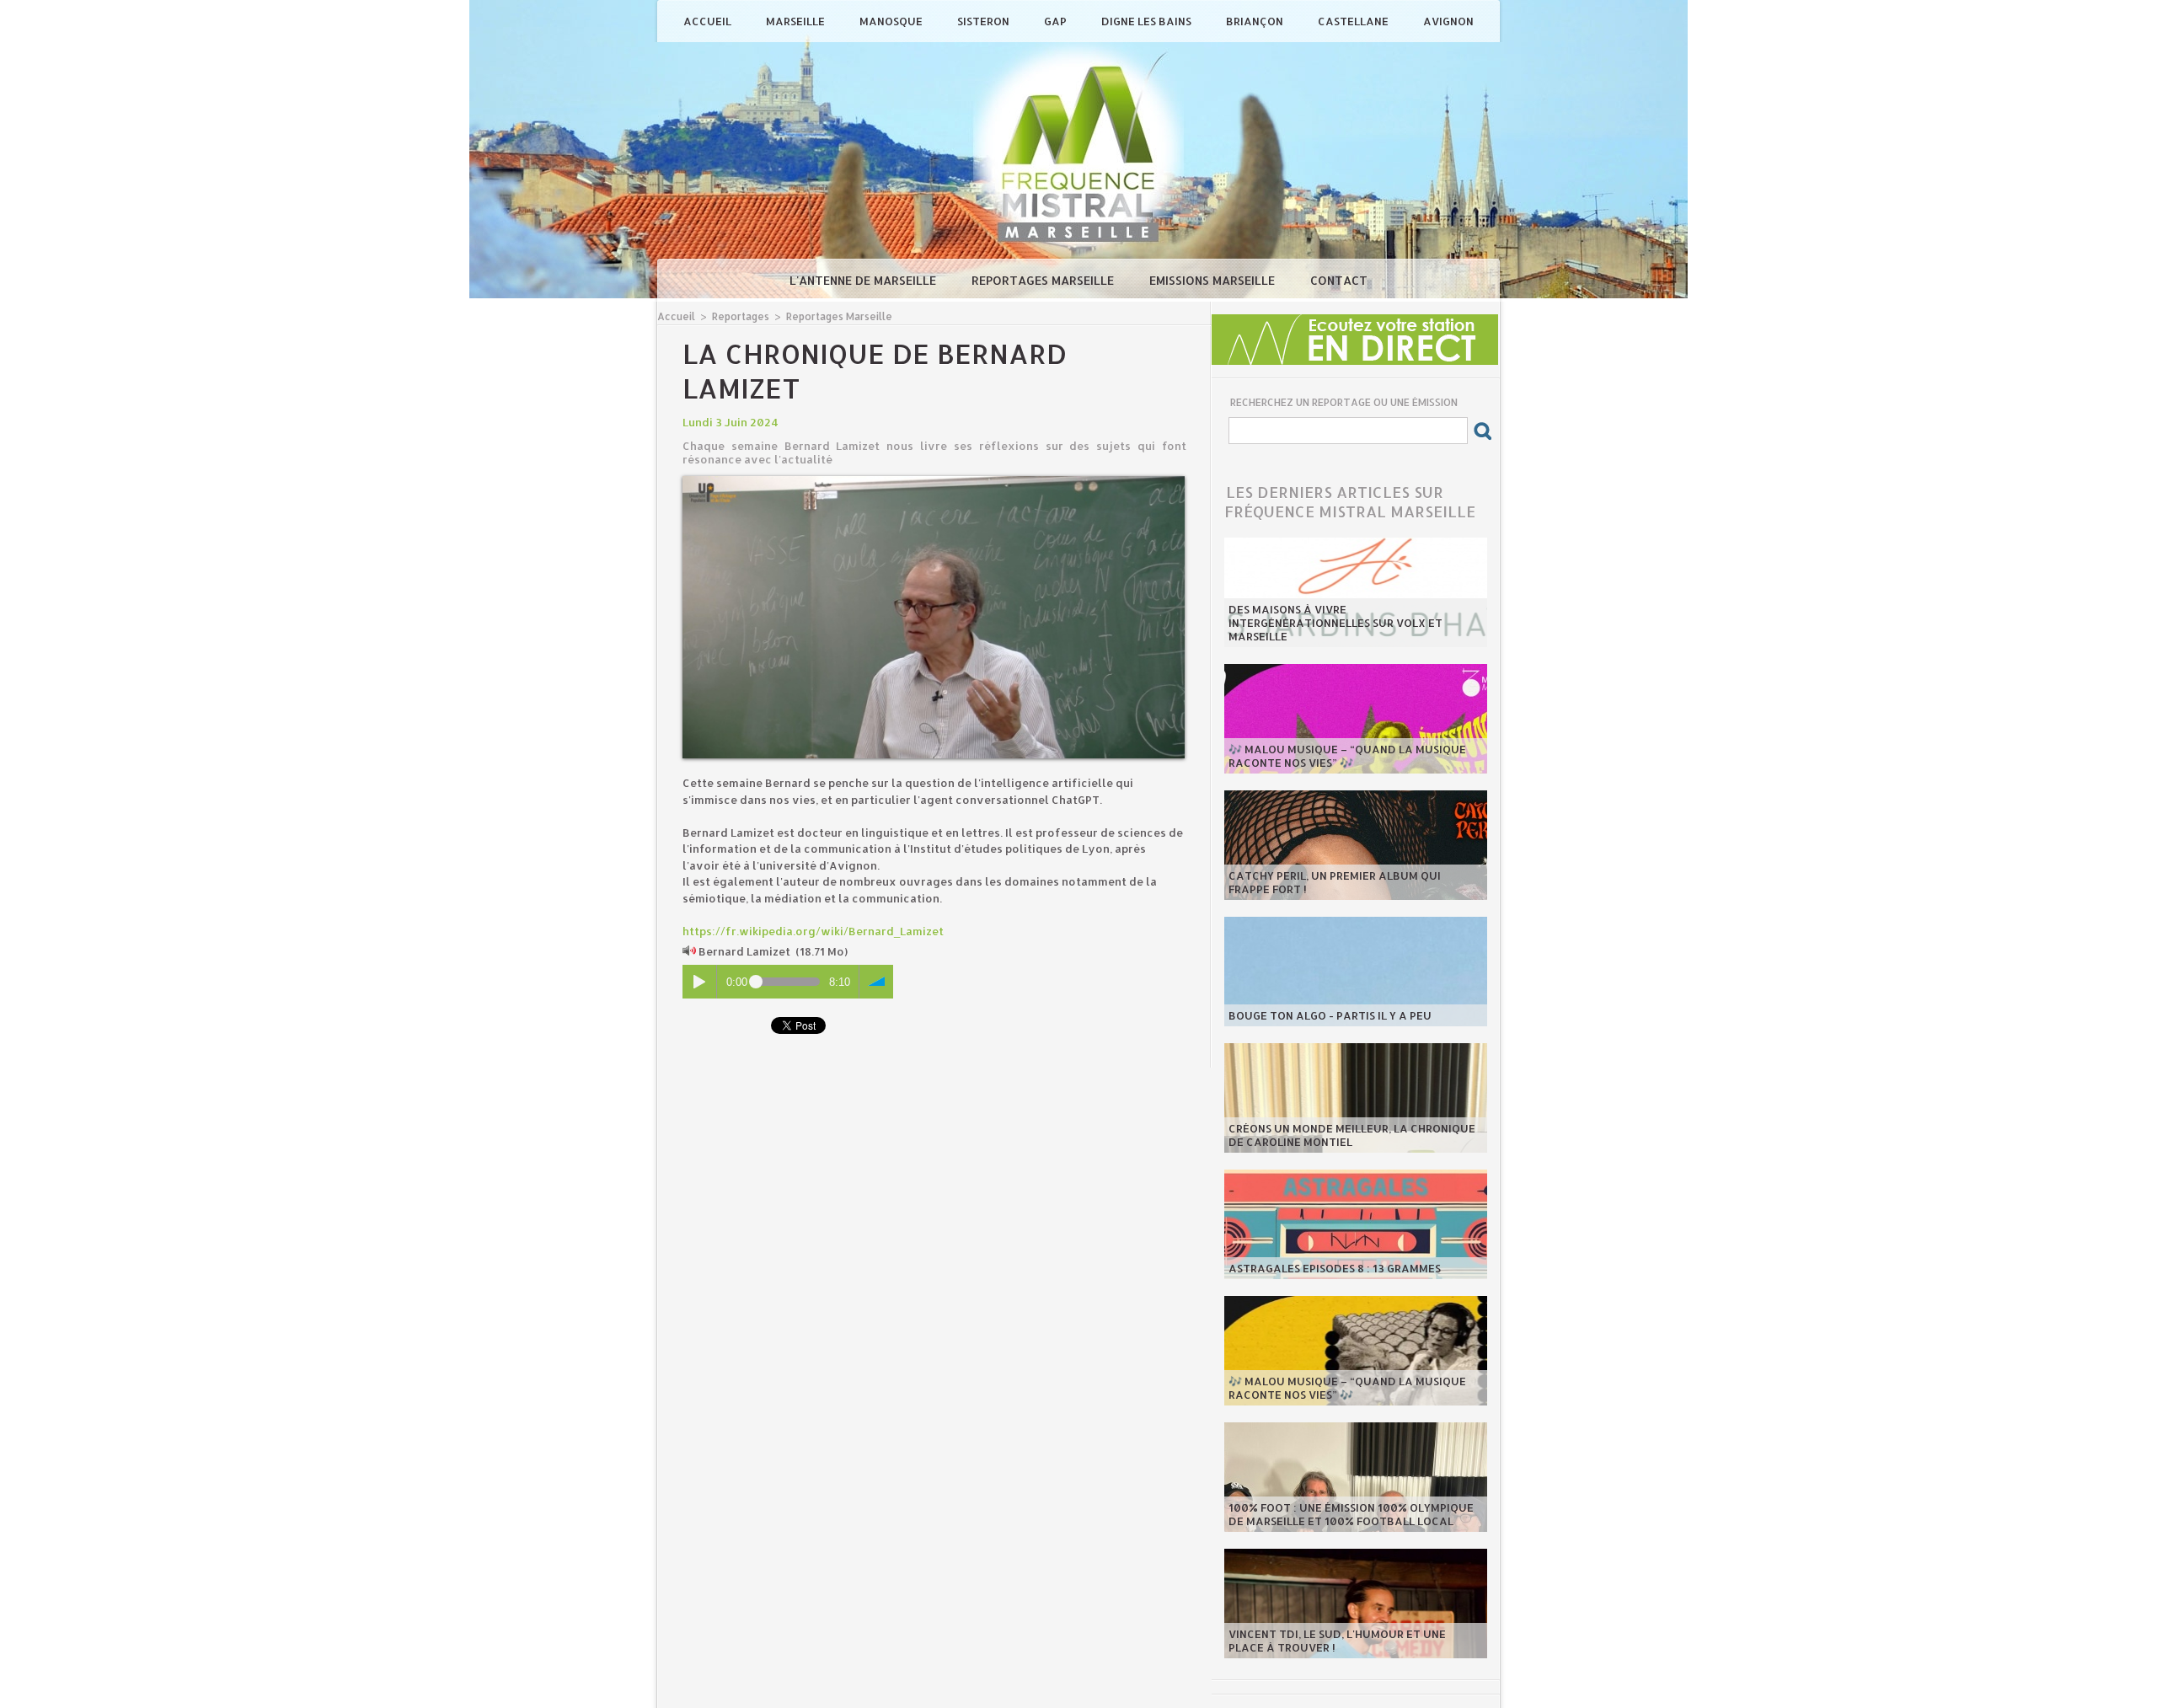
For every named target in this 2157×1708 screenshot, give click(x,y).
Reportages (741, 316)
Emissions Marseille (1214, 280)
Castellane (1354, 21)
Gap (1057, 21)
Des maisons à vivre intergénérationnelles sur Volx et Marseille (1335, 623)
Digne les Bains (1148, 21)
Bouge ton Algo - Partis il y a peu (1330, 1015)
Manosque (892, 21)
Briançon (1256, 21)
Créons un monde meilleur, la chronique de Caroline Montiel (1352, 1135)
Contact (1339, 280)
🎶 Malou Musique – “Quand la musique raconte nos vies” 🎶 (1347, 756)
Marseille (797, 21)
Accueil (709, 21)
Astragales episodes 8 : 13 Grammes (1335, 1268)
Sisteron (985, 21)
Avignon (1448, 21)
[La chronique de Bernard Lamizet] (934, 481)
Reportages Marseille (1044, 280)
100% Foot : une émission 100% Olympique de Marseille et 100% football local (1351, 1514)
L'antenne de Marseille (864, 280)
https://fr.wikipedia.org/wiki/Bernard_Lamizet (813, 931)
